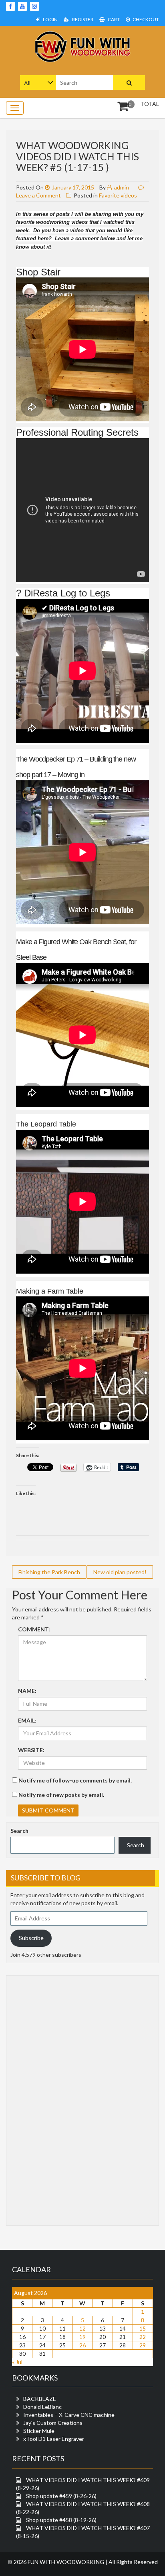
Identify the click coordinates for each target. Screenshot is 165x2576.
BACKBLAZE (40, 2399)
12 (82, 2328)
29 (143, 2345)
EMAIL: (27, 1720)
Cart (113, 19)
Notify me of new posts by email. (61, 1795)
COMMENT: (34, 1629)
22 (143, 2337)
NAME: (27, 1691)
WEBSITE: (31, 1750)
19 (82, 2337)
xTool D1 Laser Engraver (54, 2439)
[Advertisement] (42, 2099)
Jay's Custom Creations (53, 2423)
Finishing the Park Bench (49, 1572)
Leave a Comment (38, 195)
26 (82, 2345)
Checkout (145, 19)
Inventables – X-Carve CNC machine (69, 2415)
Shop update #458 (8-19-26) (61, 2520)
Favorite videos (118, 195)
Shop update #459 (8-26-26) (61, 2496)
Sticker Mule (39, 2431)
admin (121, 187)
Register (82, 19)
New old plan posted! (120, 1572)
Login (50, 19)
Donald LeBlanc (42, 2407)
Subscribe (31, 1938)
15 (143, 2328)
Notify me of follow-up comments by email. (75, 1780)
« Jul (17, 2362)
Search (19, 1831)
